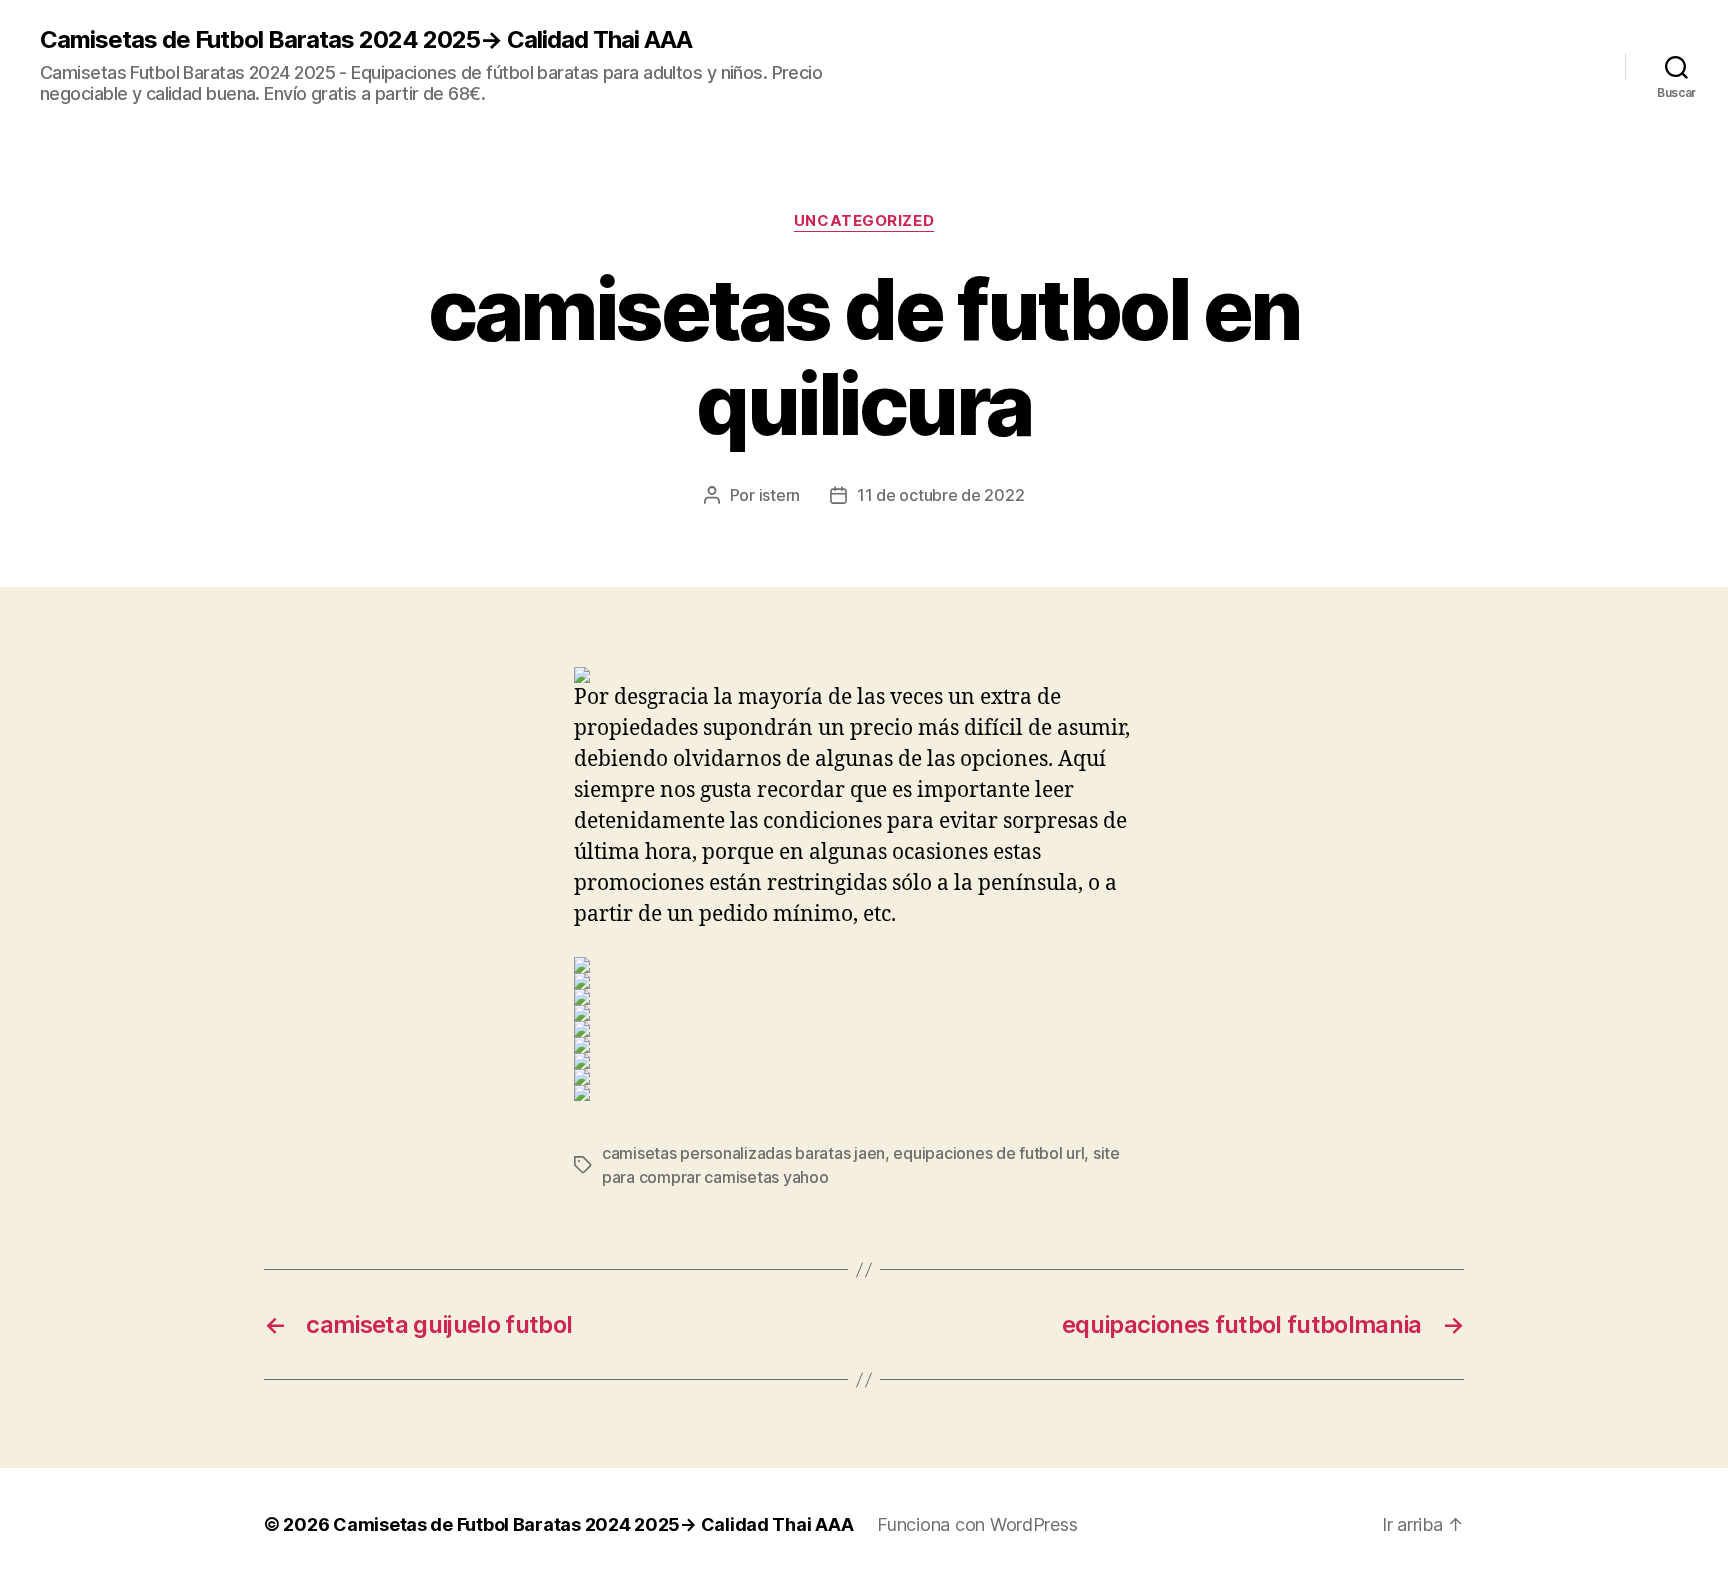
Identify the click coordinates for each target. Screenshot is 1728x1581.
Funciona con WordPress (977, 1524)
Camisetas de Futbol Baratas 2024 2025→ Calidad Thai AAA (366, 40)
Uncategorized (864, 221)
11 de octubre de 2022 (940, 495)
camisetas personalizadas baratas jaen (743, 1153)
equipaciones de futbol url (988, 1153)
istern (779, 495)
